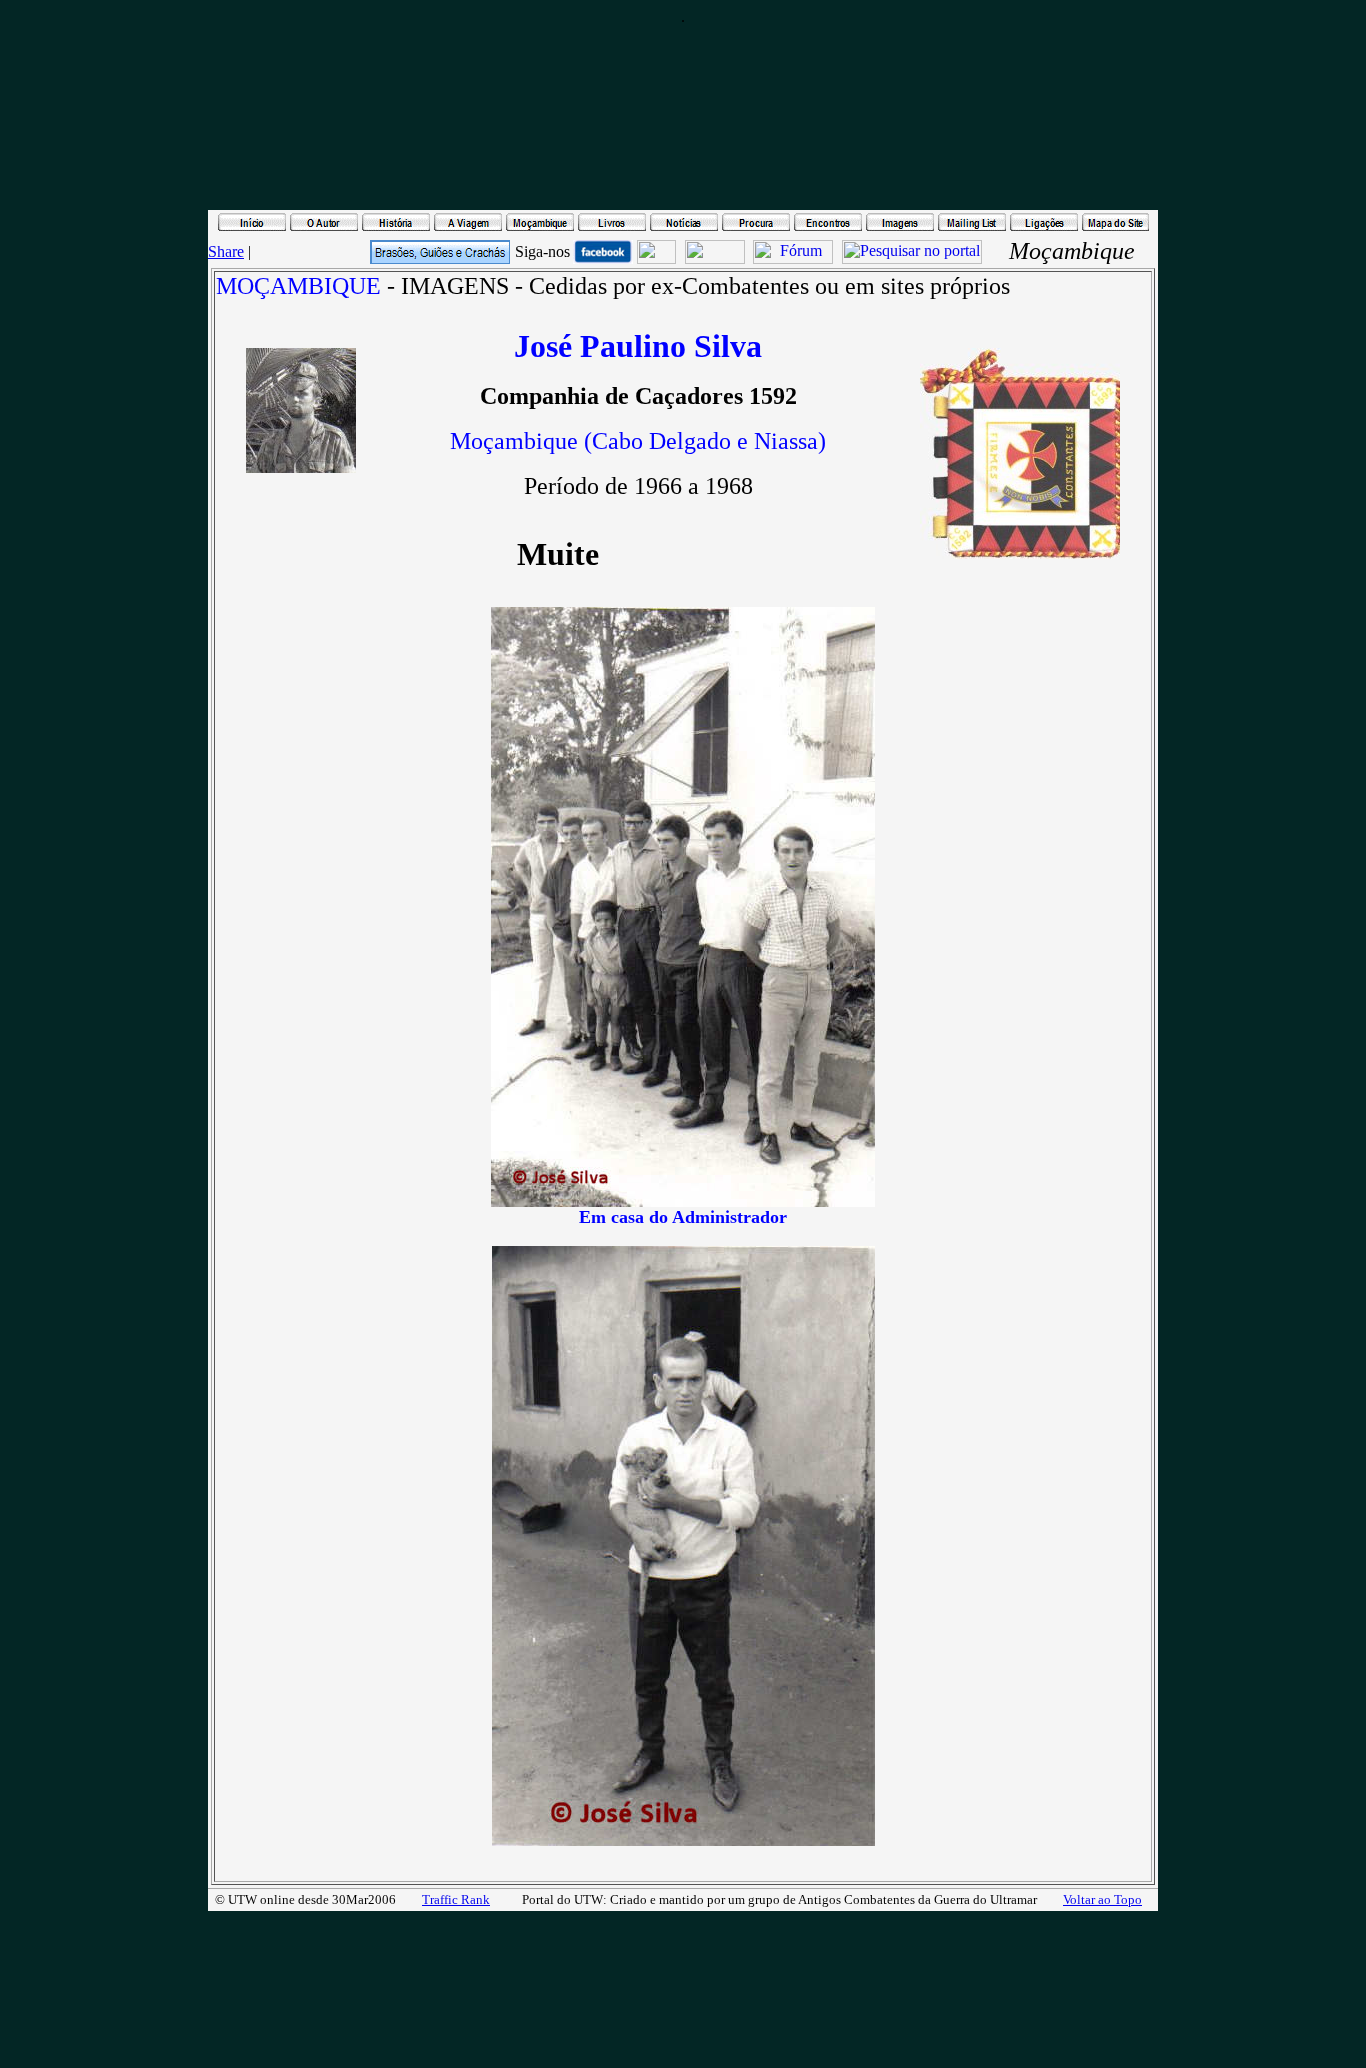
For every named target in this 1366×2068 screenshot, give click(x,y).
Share (226, 251)
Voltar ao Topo (1102, 1899)
